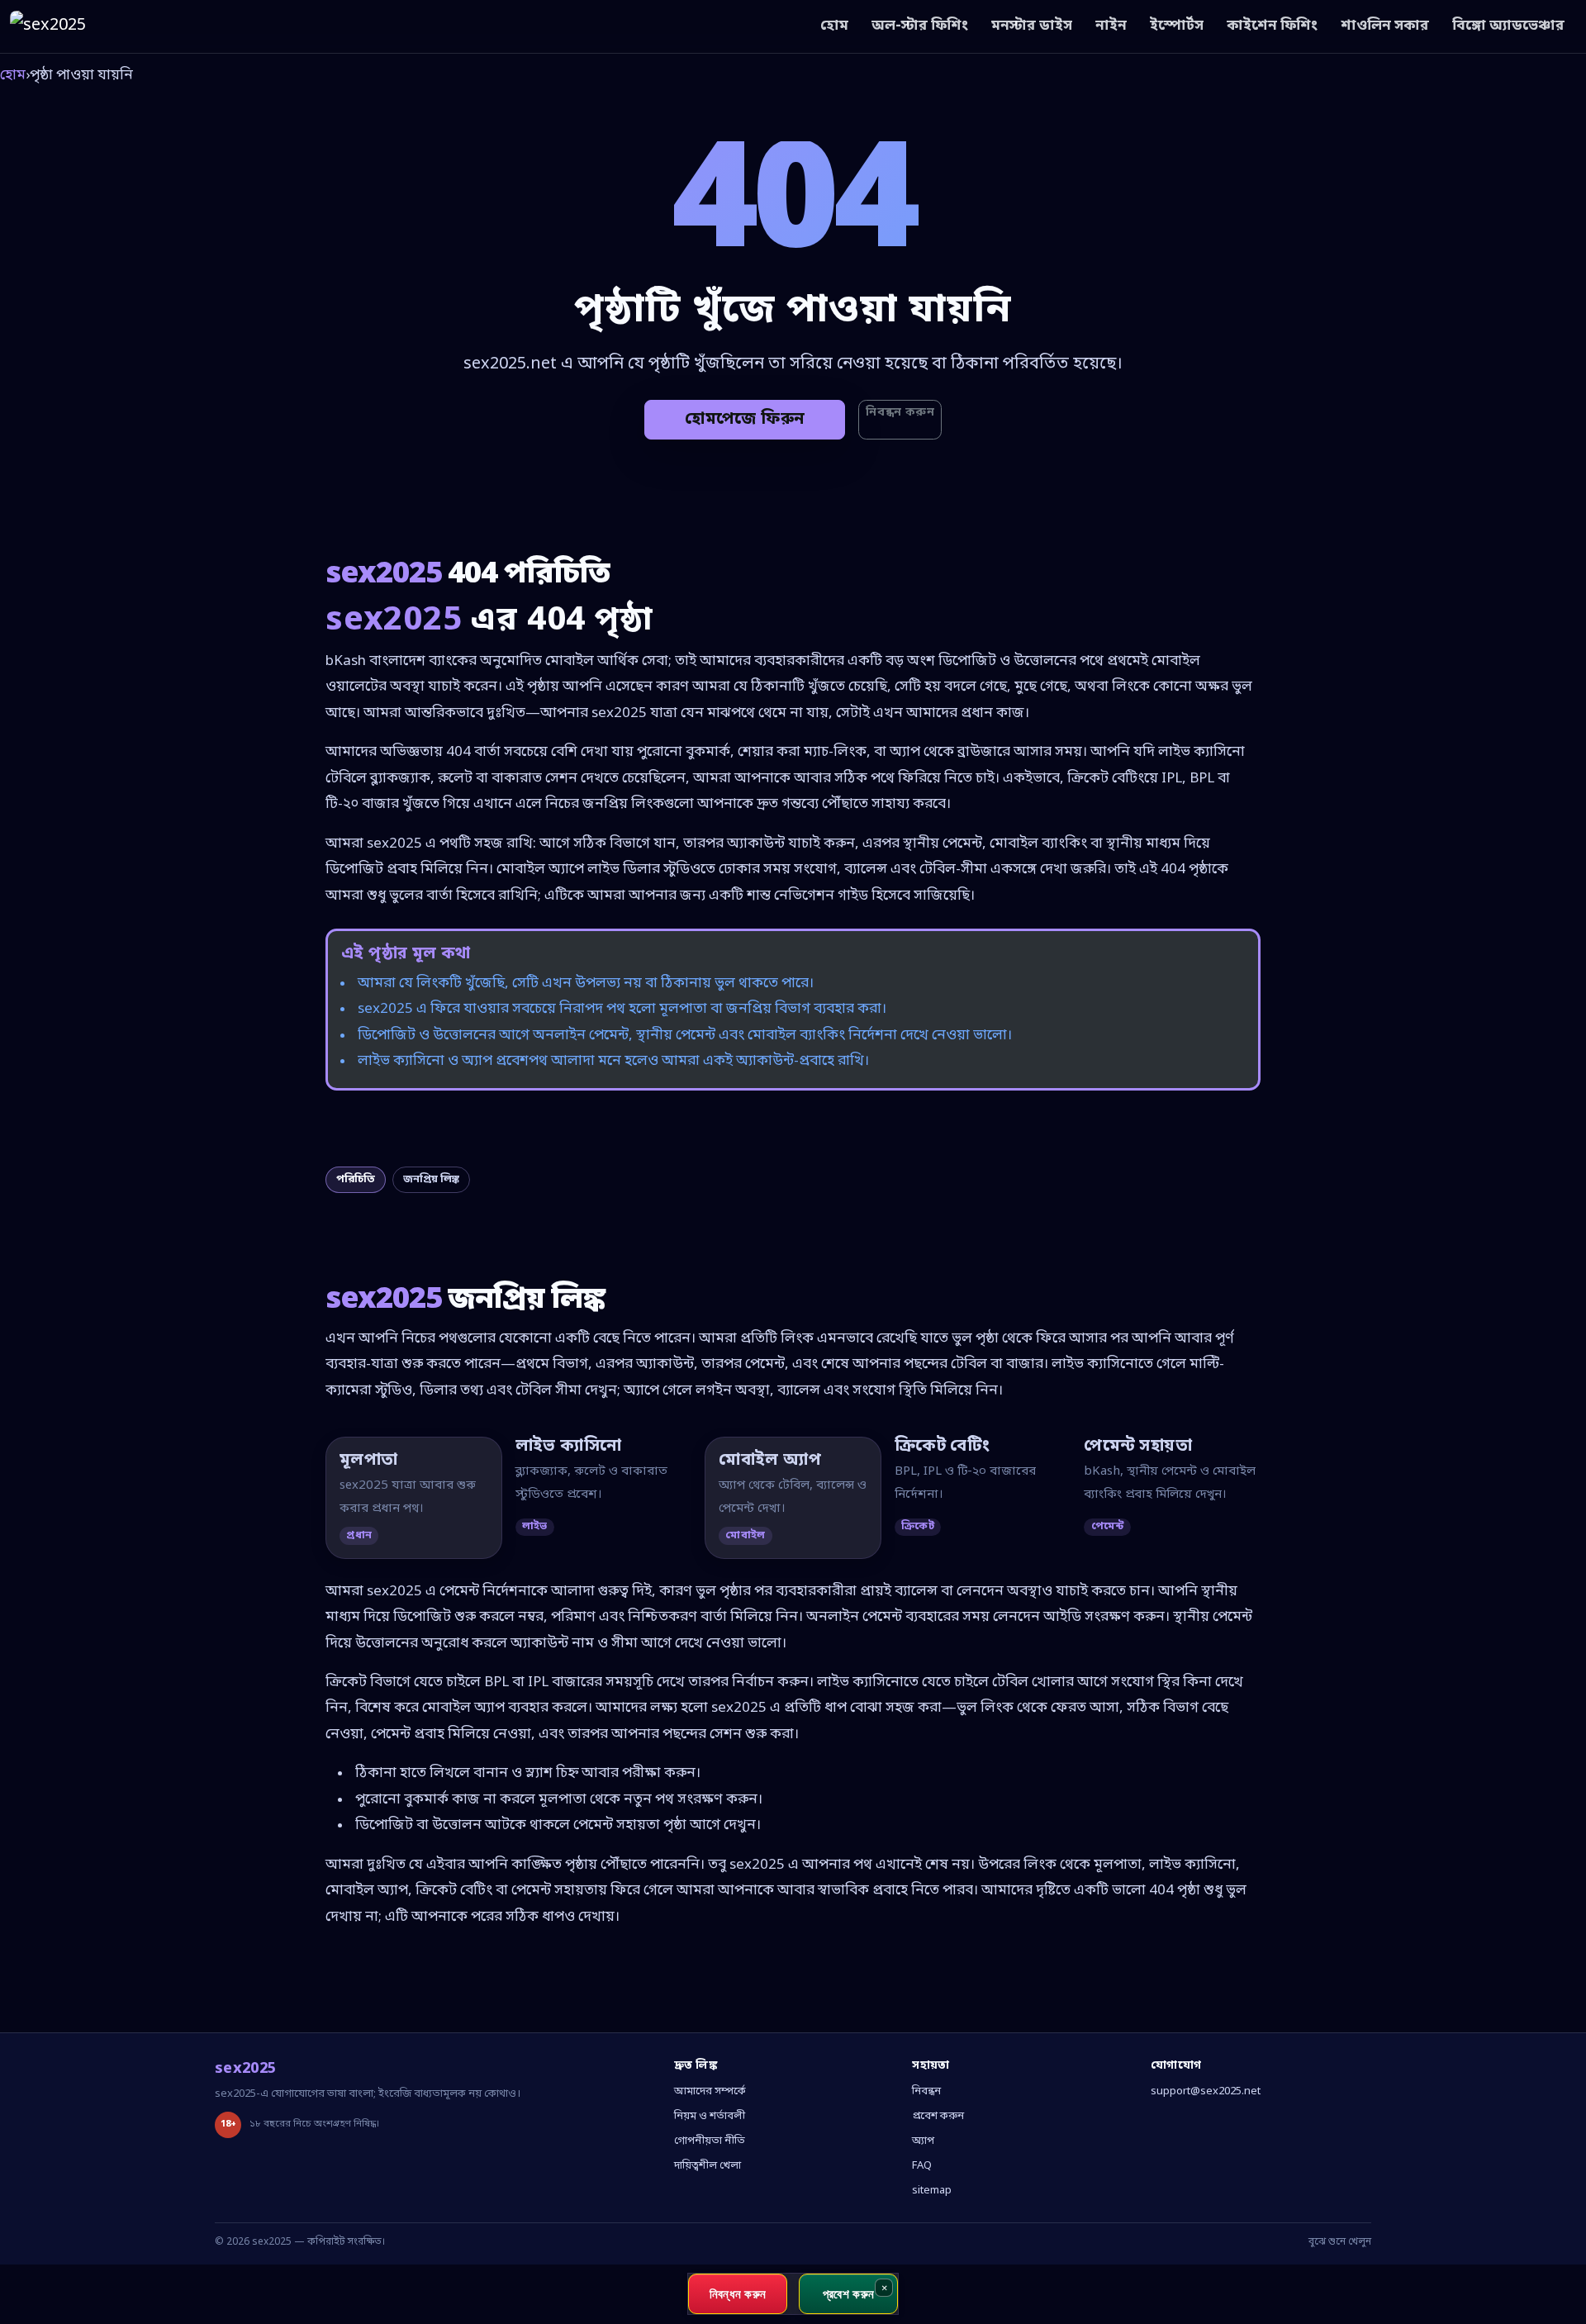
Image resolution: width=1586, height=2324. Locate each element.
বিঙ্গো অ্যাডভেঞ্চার (1508, 26)
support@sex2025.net (1206, 2091)
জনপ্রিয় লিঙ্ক (431, 1179)
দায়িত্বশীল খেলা (708, 2166)
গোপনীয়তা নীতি (710, 2141)
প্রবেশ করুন (938, 2116)
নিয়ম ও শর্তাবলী (710, 2116)
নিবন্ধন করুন (900, 413)
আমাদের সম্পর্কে (710, 2091)
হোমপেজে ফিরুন (745, 420)
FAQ (922, 2166)
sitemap (932, 2191)
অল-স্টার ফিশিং (920, 26)
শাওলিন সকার (1385, 26)
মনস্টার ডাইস (1032, 26)
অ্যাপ (923, 2141)
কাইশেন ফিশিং (1272, 26)
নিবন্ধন (926, 2091)
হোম (834, 26)
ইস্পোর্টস (1177, 26)
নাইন (1111, 26)
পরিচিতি (356, 1179)
